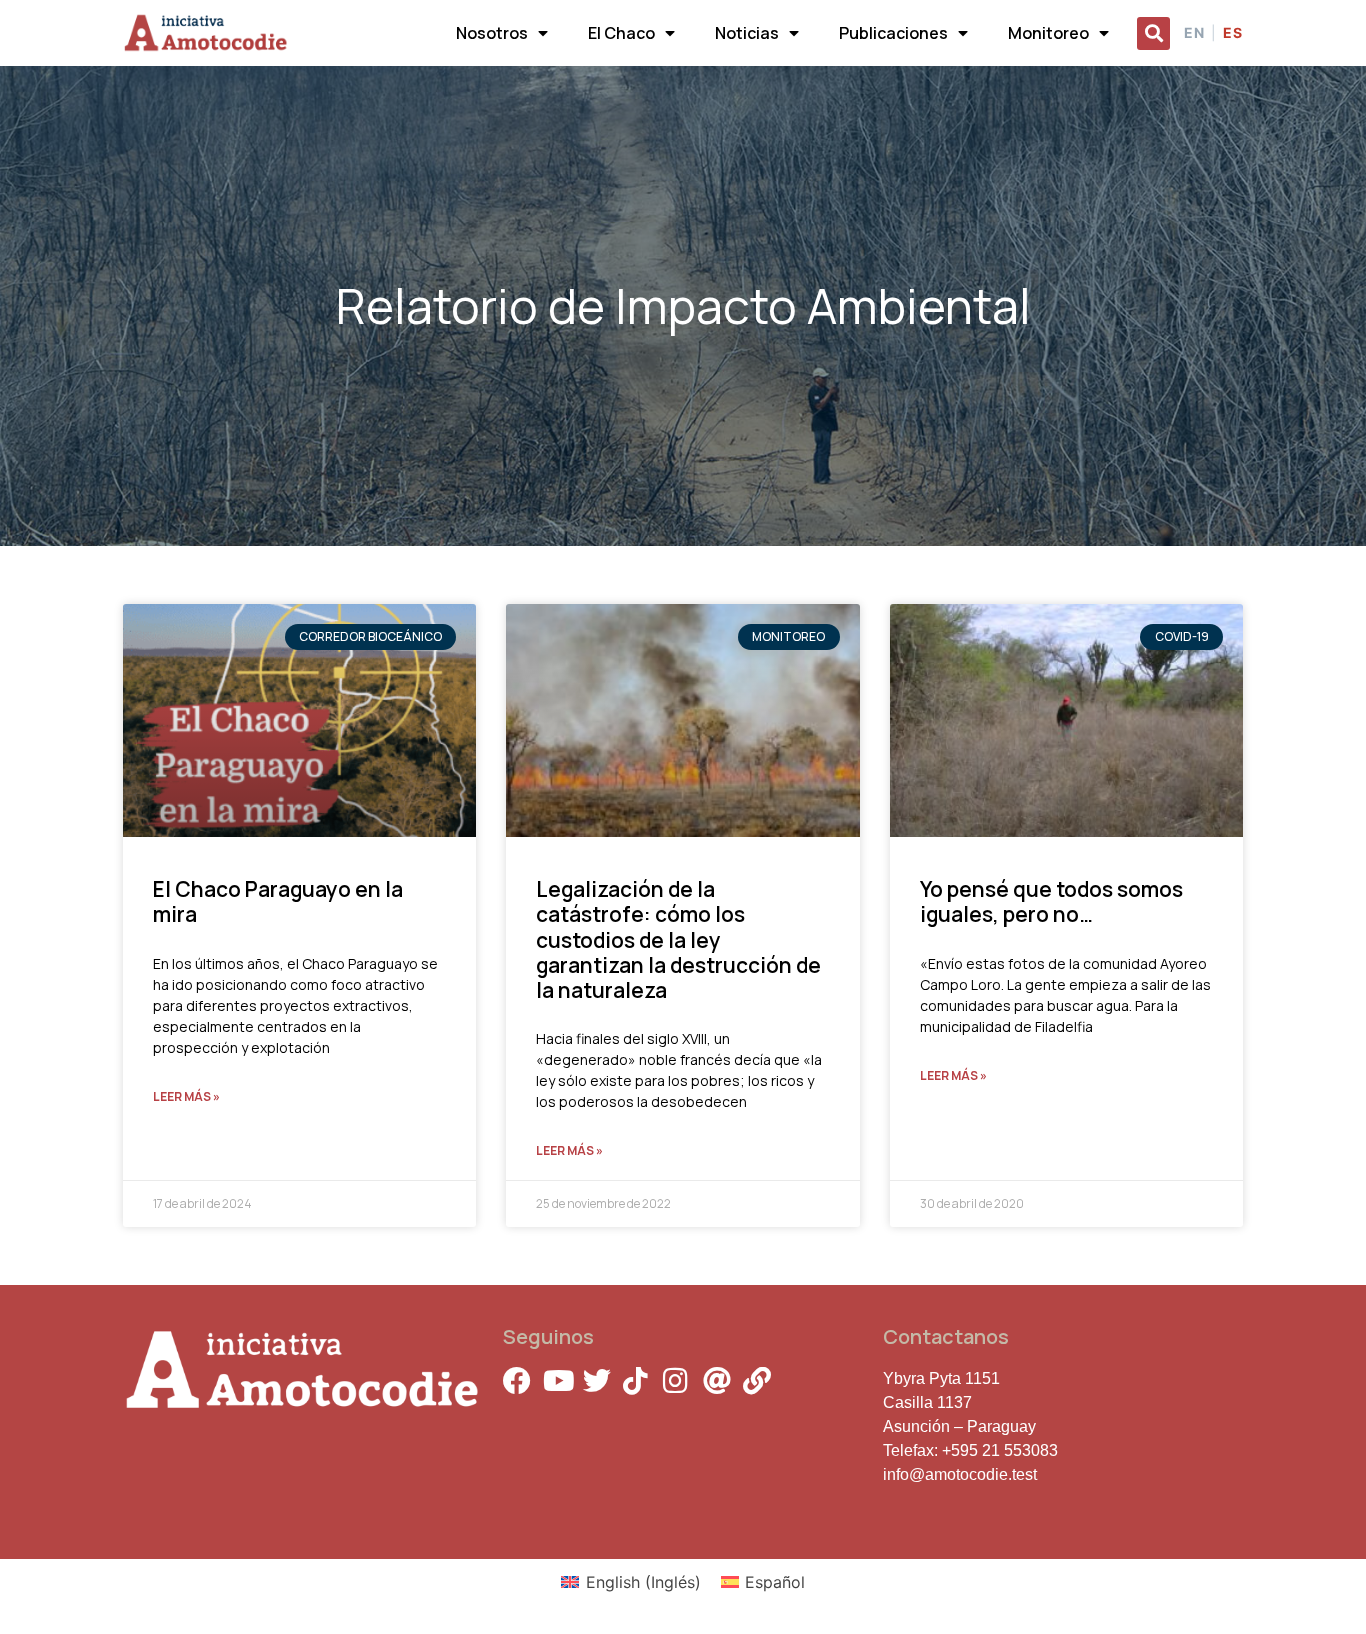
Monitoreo (1048, 33)
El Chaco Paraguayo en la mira (278, 901)
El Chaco (621, 33)
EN (1194, 33)
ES (1233, 33)
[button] (1153, 33)
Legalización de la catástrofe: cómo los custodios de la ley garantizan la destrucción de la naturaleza (678, 939)
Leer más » (186, 1096)
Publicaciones (893, 33)
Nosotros (492, 33)
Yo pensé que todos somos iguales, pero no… (1051, 901)
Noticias (747, 33)
